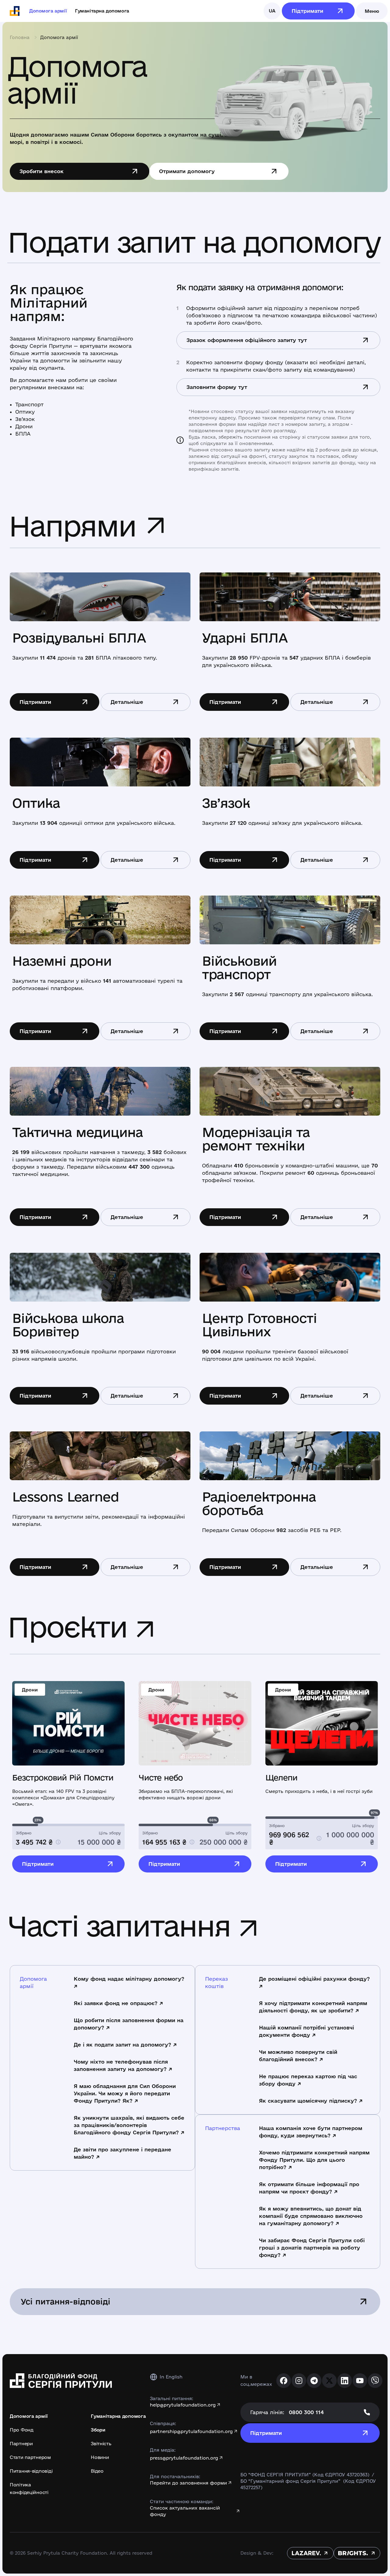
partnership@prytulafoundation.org (191, 2431)
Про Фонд (22, 2430)
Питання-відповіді (31, 2471)
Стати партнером (30, 2457)
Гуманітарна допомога (102, 11)
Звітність (101, 2444)
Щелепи (281, 1778)
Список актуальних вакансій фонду (185, 2511)
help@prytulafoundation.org (183, 2405)
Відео (97, 2471)
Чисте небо (161, 1778)
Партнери (21, 2444)
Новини (100, 2457)
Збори (98, 2430)
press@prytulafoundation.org (184, 2458)
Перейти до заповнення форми (188, 2483)
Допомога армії (48, 11)
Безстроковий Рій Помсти (63, 1778)
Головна (20, 37)
